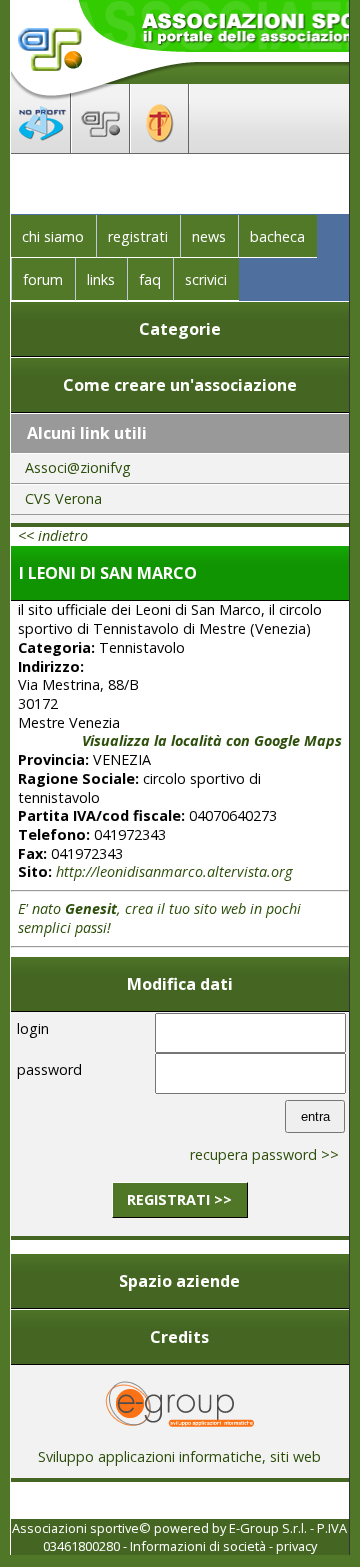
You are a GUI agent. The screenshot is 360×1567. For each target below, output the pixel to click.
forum (43, 279)
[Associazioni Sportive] (100, 147)
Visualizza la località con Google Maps (212, 740)
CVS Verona (63, 498)
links (101, 279)
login (33, 1028)
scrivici (206, 279)
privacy (296, 1546)
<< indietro (53, 535)
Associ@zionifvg (78, 467)
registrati (138, 236)
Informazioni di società (198, 1546)
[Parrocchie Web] (159, 147)
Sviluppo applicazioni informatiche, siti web (179, 1456)
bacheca (277, 236)
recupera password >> (264, 1154)
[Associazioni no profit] (41, 147)
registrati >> (179, 1199)
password (49, 1069)
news (209, 236)
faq (150, 279)
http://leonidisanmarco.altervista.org (174, 871)
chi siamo (53, 236)
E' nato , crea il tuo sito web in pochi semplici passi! (159, 918)
